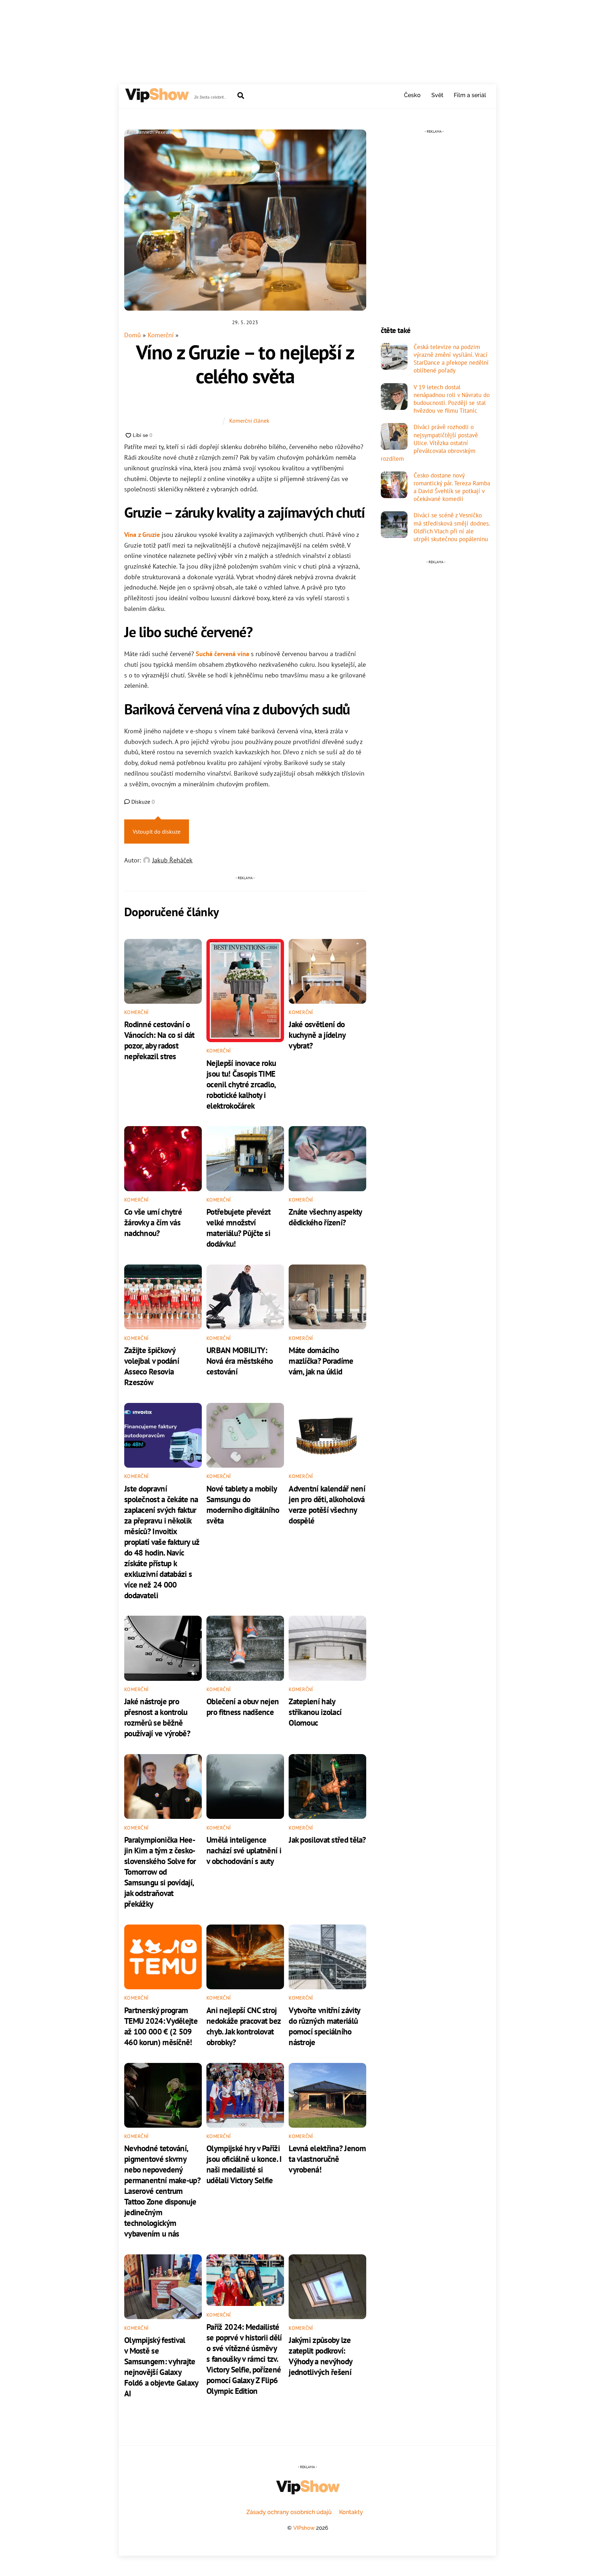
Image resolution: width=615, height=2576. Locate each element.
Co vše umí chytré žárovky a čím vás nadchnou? (153, 1222)
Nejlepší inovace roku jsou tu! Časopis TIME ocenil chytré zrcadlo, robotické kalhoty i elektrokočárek (241, 1084)
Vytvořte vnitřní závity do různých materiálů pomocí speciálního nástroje (324, 2026)
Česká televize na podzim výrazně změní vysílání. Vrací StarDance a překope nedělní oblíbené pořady (451, 359)
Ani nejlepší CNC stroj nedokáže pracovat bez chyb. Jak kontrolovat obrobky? (243, 2026)
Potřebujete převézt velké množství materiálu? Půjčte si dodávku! (239, 1228)
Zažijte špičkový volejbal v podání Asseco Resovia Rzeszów (152, 1366)
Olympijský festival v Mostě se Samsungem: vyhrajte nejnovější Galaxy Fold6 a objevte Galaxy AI (161, 2366)
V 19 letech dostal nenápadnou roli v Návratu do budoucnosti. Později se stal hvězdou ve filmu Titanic (452, 399)
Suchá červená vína (222, 654)
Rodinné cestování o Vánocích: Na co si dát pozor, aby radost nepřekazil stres (159, 1040)
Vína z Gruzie (142, 535)
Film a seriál (470, 95)
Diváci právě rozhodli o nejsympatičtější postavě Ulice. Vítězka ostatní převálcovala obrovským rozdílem (429, 443)
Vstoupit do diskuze (157, 832)
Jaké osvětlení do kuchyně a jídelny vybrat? (317, 1035)
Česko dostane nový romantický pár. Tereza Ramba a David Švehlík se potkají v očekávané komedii (452, 487)
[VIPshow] (157, 99)
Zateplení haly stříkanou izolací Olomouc (315, 1712)
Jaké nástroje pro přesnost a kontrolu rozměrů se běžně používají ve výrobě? (157, 1717)
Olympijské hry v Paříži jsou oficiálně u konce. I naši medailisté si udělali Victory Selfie (244, 2164)
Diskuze (142, 802)
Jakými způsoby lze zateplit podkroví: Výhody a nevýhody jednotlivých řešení (320, 2356)
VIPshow (304, 2528)
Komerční (161, 335)
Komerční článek (249, 421)
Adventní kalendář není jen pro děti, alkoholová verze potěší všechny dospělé (327, 1504)
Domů (133, 335)
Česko (412, 95)
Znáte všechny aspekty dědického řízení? (325, 1217)
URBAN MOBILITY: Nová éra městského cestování (240, 1361)
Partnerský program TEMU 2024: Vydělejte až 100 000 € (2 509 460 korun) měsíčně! (161, 2026)
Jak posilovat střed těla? (327, 1839)
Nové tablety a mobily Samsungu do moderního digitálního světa (243, 1504)
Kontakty (351, 2512)
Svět (437, 95)
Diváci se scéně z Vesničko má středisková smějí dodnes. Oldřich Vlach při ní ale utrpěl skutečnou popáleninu (452, 527)
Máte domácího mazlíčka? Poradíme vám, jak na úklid (321, 1361)
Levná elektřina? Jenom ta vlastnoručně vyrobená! (327, 2159)
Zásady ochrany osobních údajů (289, 2512)
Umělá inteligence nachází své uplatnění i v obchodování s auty (244, 1850)
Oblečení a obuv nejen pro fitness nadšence (243, 1706)
